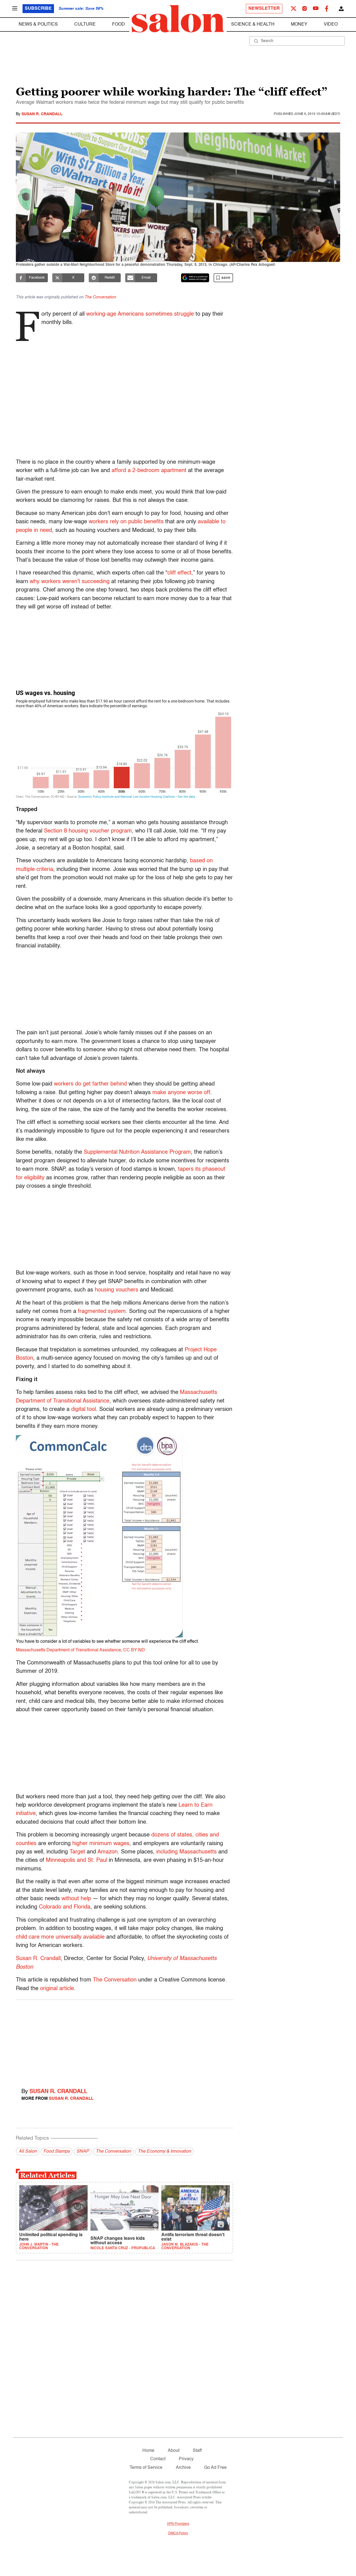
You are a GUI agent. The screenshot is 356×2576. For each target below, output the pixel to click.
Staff (197, 2451)
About (174, 2451)
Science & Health (253, 24)
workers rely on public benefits (126, 522)
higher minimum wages (101, 1844)
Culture (85, 24)
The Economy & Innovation (164, 2152)
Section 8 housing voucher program (88, 831)
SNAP (83, 2152)
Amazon (107, 1852)
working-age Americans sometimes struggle (140, 314)
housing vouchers (117, 1290)
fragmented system (102, 1312)
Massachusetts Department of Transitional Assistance (68, 1650)
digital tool (84, 1409)
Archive (183, 2468)
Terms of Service (146, 2468)
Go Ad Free (215, 2468)
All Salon (28, 2152)
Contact (158, 2459)
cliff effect (179, 573)
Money (299, 24)
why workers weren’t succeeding (70, 582)
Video (331, 24)
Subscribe (38, 9)
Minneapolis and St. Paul (76, 1860)
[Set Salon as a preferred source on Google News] (195, 278)
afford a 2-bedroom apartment (149, 471)
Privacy (186, 2459)
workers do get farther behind (90, 1084)
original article (57, 1989)
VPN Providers (178, 2524)
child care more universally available (60, 1937)
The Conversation (100, 297)
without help (76, 1899)
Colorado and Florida (65, 1907)
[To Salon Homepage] (178, 19)
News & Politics (38, 24)
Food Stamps (57, 2152)
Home (148, 2451)
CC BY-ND (134, 1650)
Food (118, 24)
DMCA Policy (178, 2533)
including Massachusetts (186, 1852)
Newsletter (264, 9)
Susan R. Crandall (42, 114)
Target (77, 1852)
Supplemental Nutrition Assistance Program (137, 1152)
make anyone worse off (181, 1093)
